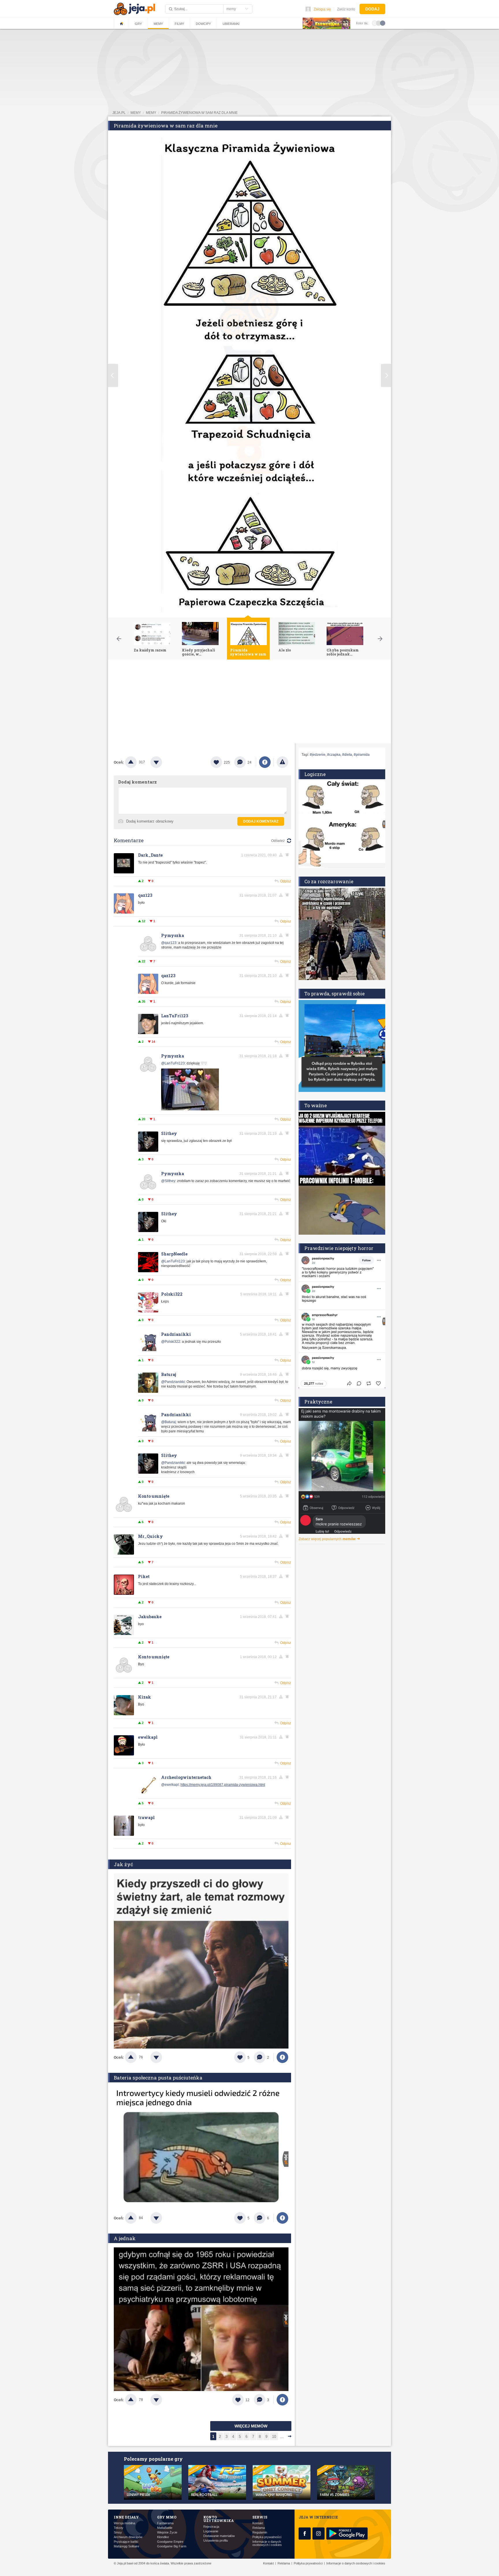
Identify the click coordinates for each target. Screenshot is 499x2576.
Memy (158, 24)
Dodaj (372, 9)
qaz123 (145, 895)
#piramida (362, 755)
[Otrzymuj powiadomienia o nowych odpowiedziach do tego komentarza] (288, 855)
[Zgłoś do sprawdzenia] (282, 762)
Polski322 (172, 1294)
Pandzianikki (176, 1334)
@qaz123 (169, 943)
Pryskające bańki (126, 2542)
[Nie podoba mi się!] (163, 762)
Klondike (163, 2537)
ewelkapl (148, 1737)
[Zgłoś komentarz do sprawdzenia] (282, 855)
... (282, 2437)
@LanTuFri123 (173, 1063)
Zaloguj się (322, 9)
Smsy (118, 2533)
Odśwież (278, 841)
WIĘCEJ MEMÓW (251, 2426)
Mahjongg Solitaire (126, 2546)
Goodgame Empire (170, 2542)
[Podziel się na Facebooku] (265, 762)
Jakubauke (150, 1617)
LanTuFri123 (175, 1016)
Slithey (169, 1133)
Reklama (259, 2528)
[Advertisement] (249, 703)
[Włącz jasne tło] (375, 23)
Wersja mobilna (124, 2523)
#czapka (334, 755)
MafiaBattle (165, 2528)
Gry (138, 24)
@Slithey (168, 1181)
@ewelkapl (170, 1785)
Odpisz (286, 881)
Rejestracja (211, 2527)
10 (274, 2437)
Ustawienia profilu (216, 2541)
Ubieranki (231, 24)
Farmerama (165, 2523)
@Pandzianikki (173, 1382)
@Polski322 (171, 1342)
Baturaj (169, 1374)
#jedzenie (318, 755)
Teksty (119, 2528)
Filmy (179, 24)
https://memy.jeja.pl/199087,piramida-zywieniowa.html (223, 1785)
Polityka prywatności (267, 2537)
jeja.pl (119, 113)
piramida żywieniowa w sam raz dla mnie (199, 113)
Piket (144, 1576)
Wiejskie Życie (167, 2533)
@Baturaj (168, 1422)
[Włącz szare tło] (379, 23)
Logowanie (211, 2531)
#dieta (347, 755)
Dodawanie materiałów (219, 2536)
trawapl (146, 1817)
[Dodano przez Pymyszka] (190, 1109)
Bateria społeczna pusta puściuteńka (158, 2078)
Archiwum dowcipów (128, 2537)
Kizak (145, 1697)
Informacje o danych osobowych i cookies (267, 2543)
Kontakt (258, 2523)
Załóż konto (346, 9)
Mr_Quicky (150, 1536)
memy (136, 113)
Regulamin (260, 2533)
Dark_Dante (150, 855)
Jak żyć (123, 1864)
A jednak (125, 2238)
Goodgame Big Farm (172, 2546)
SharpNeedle (174, 1254)
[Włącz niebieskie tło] (383, 23)
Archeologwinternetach (186, 1777)
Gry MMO (167, 2517)
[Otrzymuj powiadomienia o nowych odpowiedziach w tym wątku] (288, 895)
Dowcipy (203, 24)
